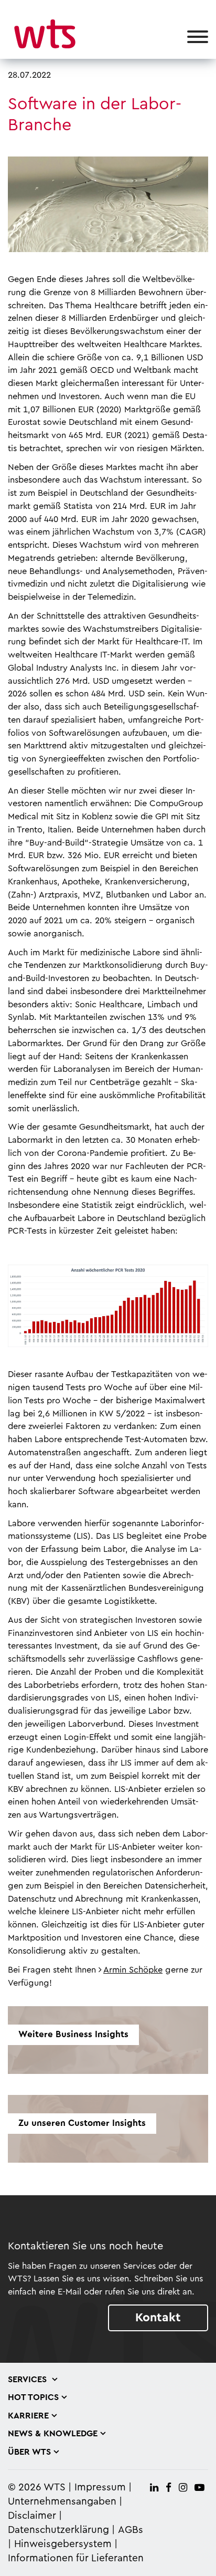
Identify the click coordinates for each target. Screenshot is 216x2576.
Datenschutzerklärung (58, 2530)
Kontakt (158, 2317)
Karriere (28, 2416)
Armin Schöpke (133, 1970)
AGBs (131, 2530)
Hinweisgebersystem (63, 2544)
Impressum (100, 2488)
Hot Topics (33, 2397)
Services (29, 2380)
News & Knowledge (53, 2434)
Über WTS (29, 2452)
